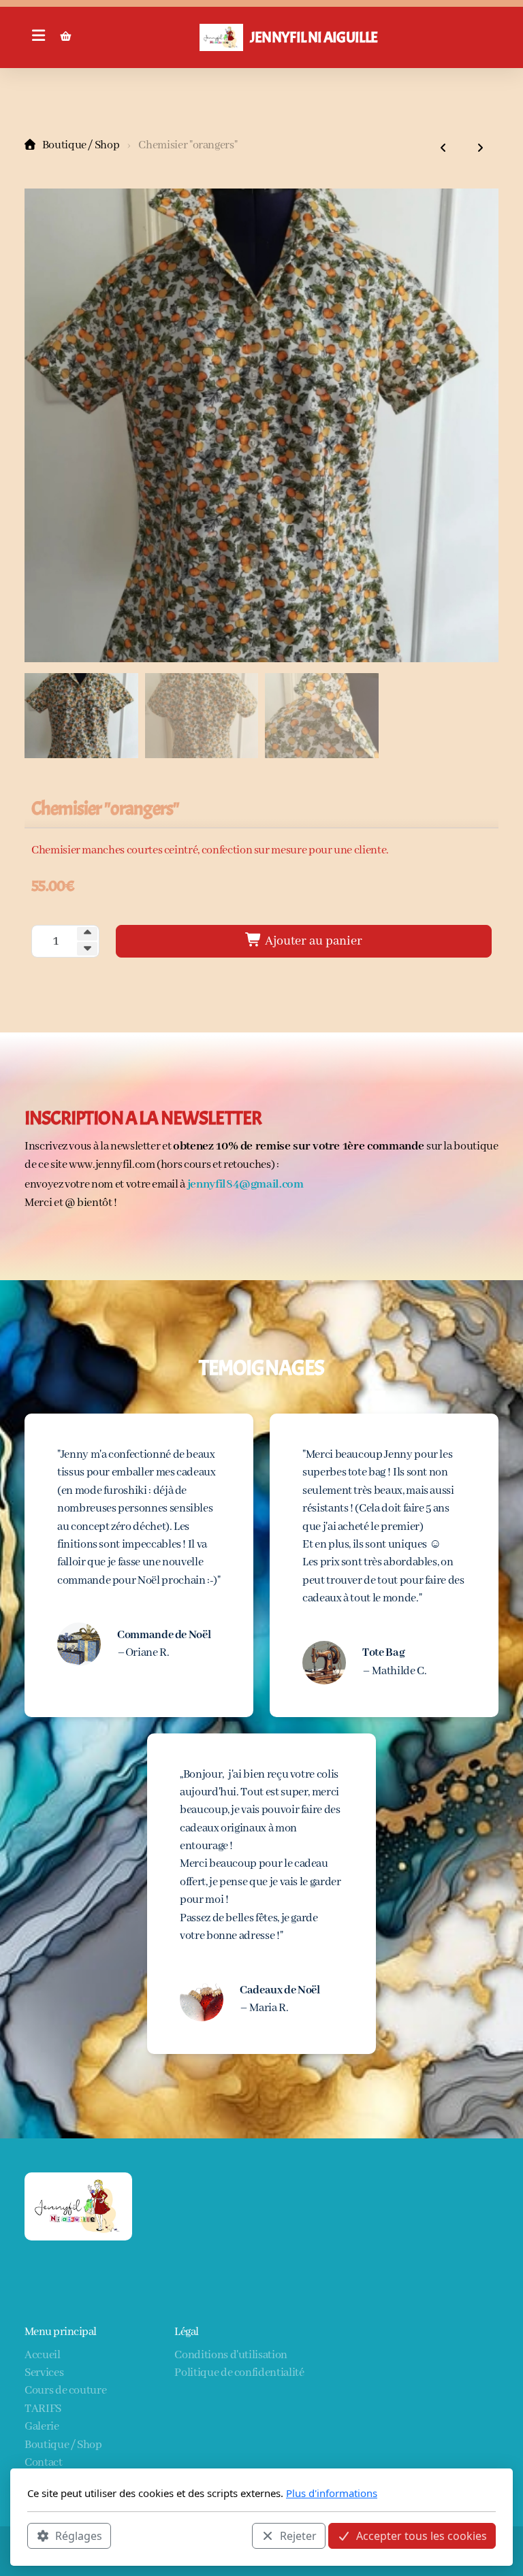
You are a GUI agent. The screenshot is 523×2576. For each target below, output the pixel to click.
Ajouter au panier (312, 941)
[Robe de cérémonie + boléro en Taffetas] (443, 149)
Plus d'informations (332, 2493)
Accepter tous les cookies (422, 2536)
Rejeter (298, 2536)
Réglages (79, 2536)
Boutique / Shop (81, 145)
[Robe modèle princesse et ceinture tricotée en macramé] (480, 149)
